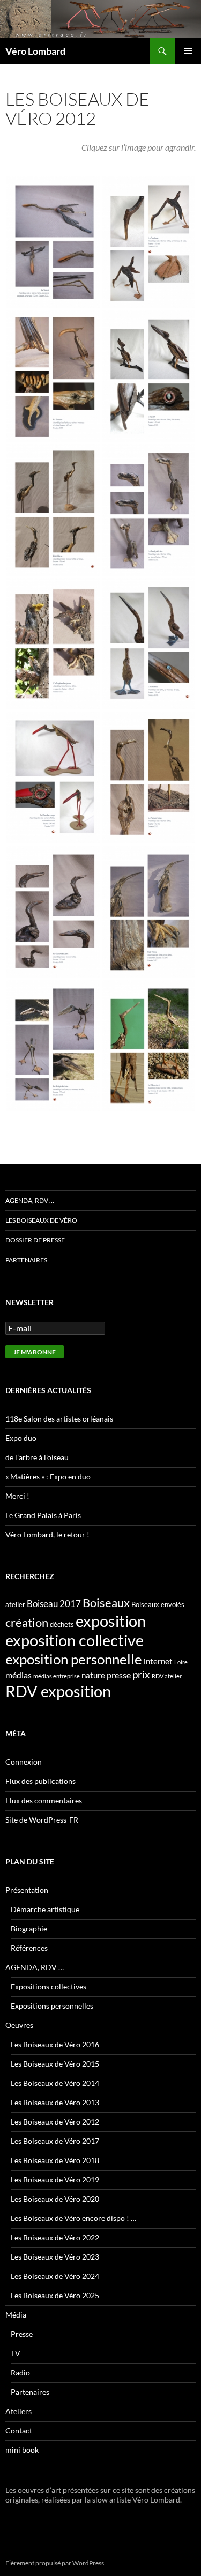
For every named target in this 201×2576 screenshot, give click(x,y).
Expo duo (21, 1438)
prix (141, 1674)
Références (29, 1948)
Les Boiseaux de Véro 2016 (55, 2044)
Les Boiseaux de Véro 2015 (55, 2064)
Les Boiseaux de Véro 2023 (55, 2257)
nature (93, 1675)
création (27, 1622)
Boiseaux (106, 1603)
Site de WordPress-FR (42, 1820)
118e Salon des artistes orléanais (59, 1419)
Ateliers (18, 2411)
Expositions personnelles (52, 2006)
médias (18, 1675)
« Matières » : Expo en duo (48, 1476)
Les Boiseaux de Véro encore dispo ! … (73, 2218)
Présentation (27, 1890)
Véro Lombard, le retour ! (47, 1534)
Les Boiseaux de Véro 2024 (55, 2276)
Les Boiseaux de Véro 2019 (55, 2179)
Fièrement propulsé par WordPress (55, 2563)
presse (119, 1675)
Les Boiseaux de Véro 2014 (55, 2083)
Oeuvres (19, 2025)
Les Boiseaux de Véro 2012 (55, 2122)
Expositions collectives (49, 1986)
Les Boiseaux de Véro (41, 1220)
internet (158, 1661)
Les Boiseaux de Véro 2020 (55, 2199)
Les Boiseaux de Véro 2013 (55, 2102)
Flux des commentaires (44, 1800)
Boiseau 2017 (54, 1604)
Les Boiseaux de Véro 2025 (55, 2295)
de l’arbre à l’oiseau (37, 1457)
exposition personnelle (74, 1659)
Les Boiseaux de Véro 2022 (55, 2237)
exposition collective (75, 1640)
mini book (22, 2450)
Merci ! (17, 1496)
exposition (111, 1621)
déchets (62, 1624)
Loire (181, 1662)
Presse (22, 2334)
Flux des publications (40, 1781)
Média (16, 2315)
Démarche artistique (45, 1909)
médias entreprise (57, 1676)
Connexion (24, 1762)
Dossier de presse (35, 1240)
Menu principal (188, 51)
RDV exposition (58, 1691)
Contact (19, 2430)
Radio (20, 2373)
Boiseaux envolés (158, 1604)
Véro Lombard (35, 51)
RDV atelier (167, 1676)
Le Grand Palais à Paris (43, 1515)
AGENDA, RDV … (30, 1200)
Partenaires (26, 1260)
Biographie (29, 1929)
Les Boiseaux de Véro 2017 (55, 2141)
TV (16, 2353)
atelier (15, 1604)
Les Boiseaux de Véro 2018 (55, 2160)
